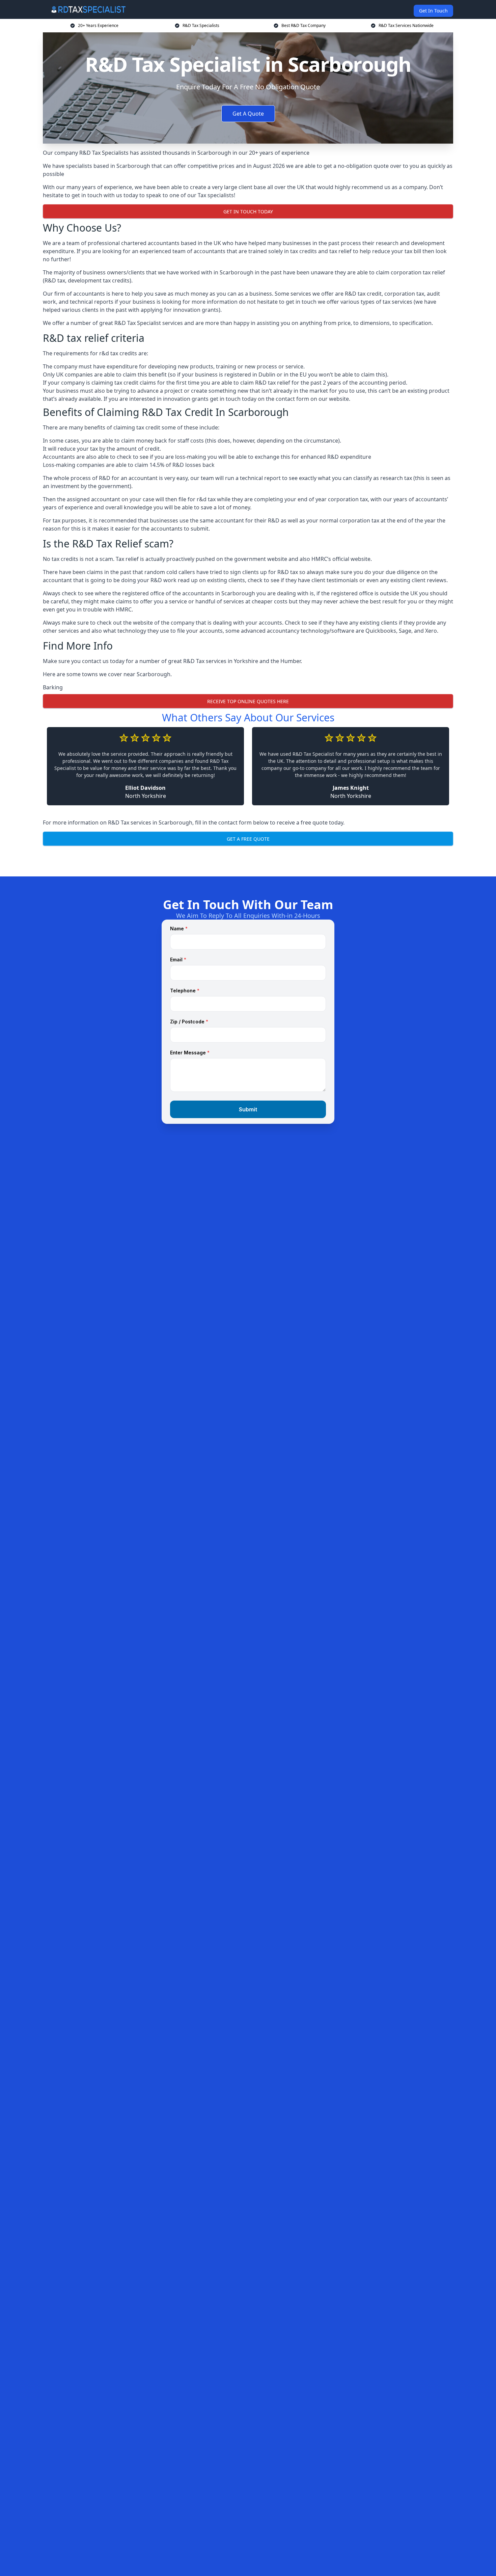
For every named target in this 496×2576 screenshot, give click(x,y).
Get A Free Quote (248, 839)
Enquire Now (248, 860)
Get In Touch (433, 11)
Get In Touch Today (248, 212)
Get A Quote (248, 114)
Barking (53, 687)
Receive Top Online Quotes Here (248, 701)
